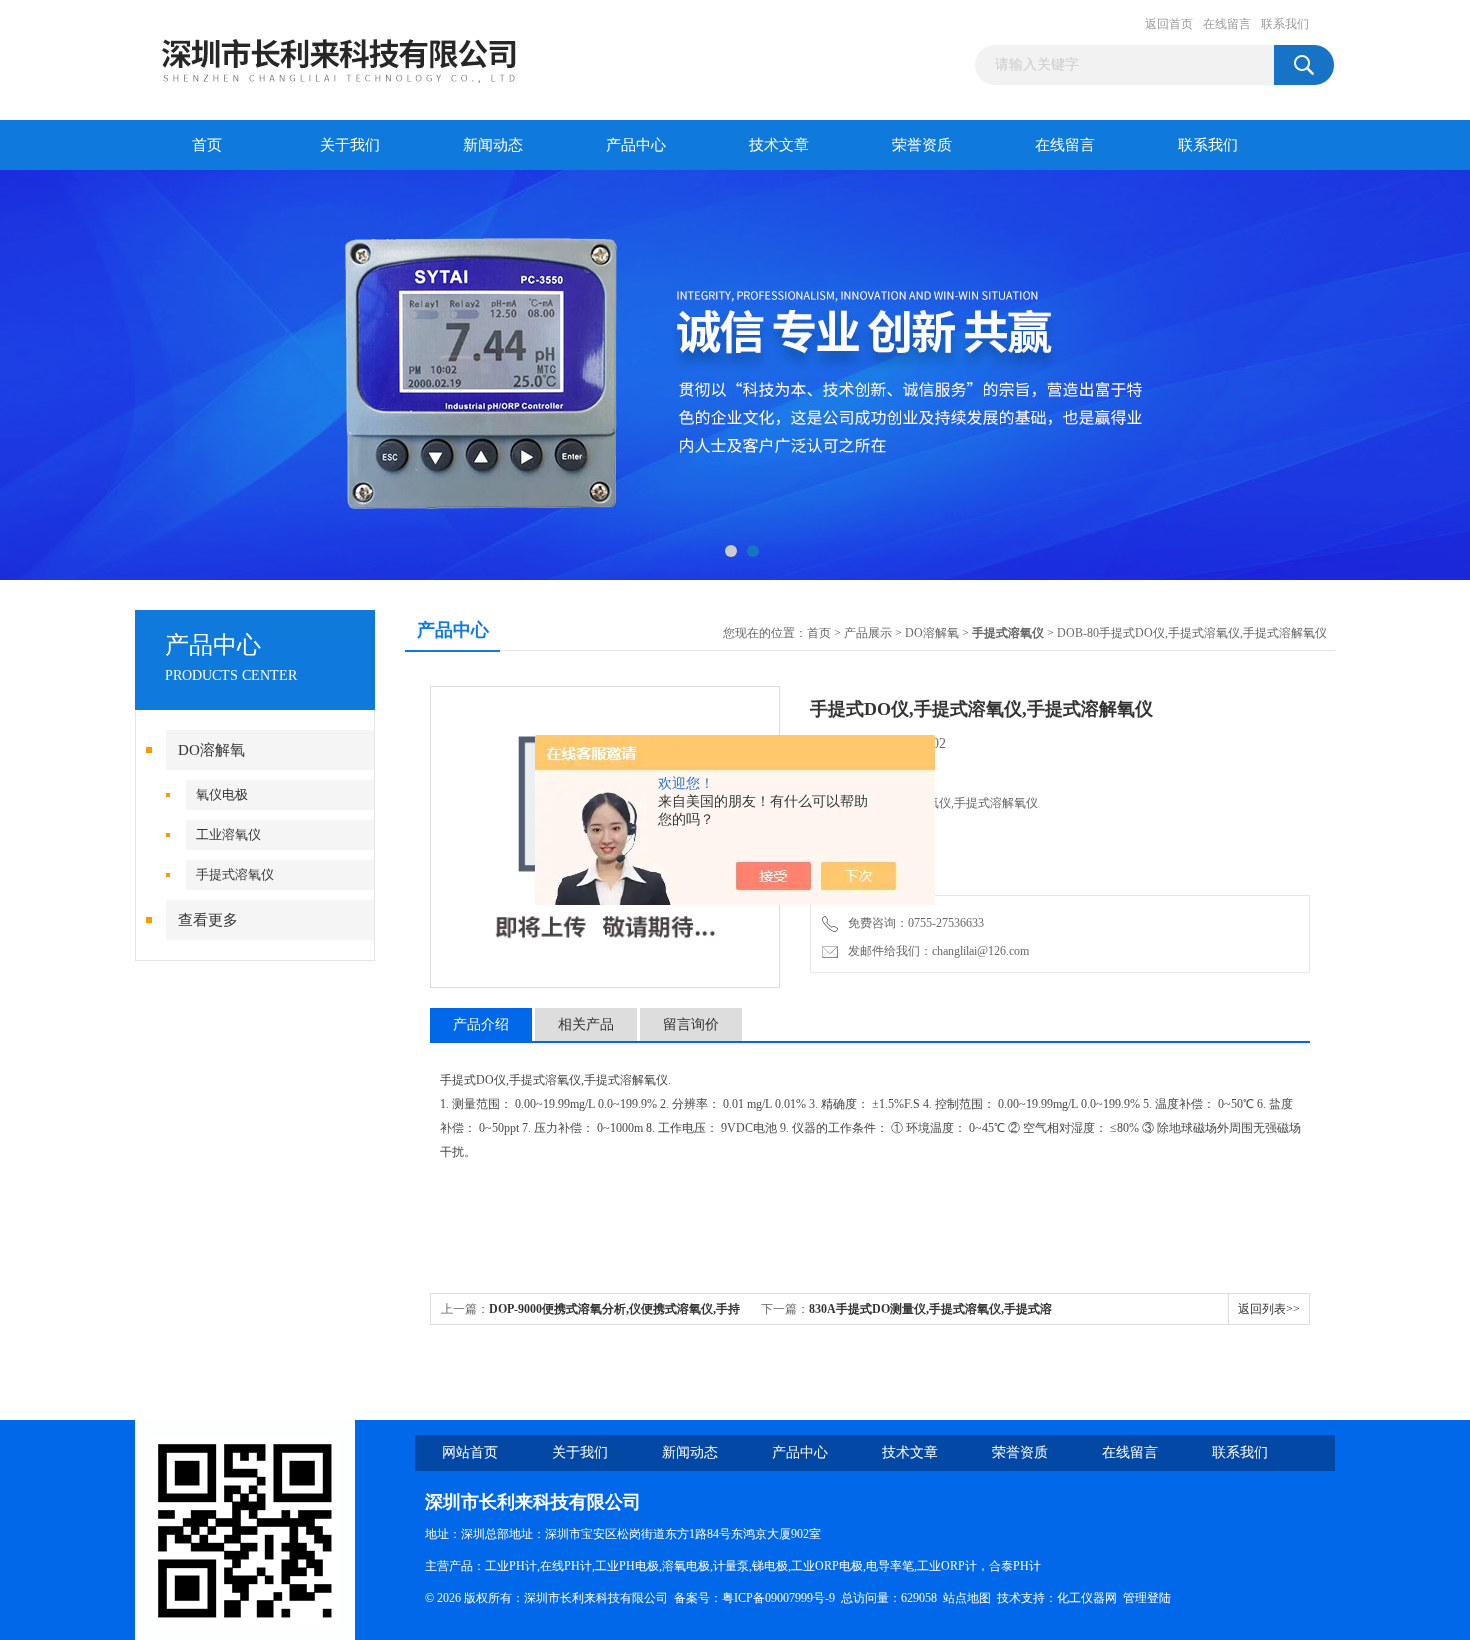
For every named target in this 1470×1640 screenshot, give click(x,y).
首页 (207, 145)
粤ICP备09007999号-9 (778, 1598)
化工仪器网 (1087, 1598)
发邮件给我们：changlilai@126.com (935, 951)
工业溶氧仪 (228, 834)
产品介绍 (481, 1024)
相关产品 (586, 1024)
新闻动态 (493, 145)
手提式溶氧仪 (235, 874)
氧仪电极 (222, 794)
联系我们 (1285, 24)
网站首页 (470, 1452)
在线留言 (1227, 24)
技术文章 (779, 145)
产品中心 (636, 145)
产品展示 (868, 633)
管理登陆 (1147, 1598)
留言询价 (691, 1024)
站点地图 (967, 1598)
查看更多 (208, 920)
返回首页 (1169, 24)
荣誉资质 (922, 145)
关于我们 (350, 145)
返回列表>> (1269, 1309)
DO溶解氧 (211, 750)
